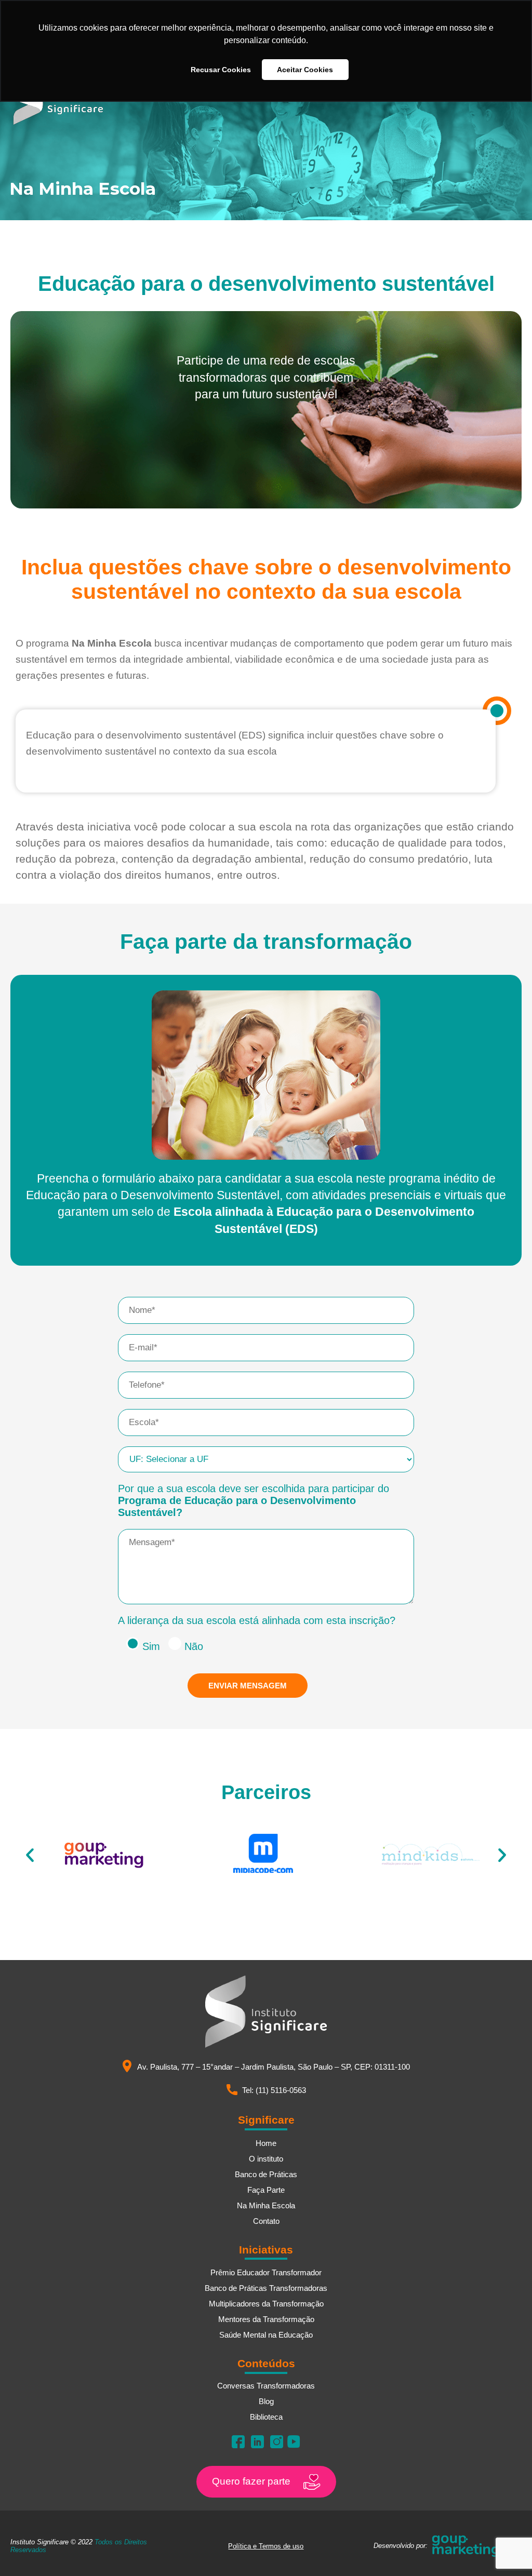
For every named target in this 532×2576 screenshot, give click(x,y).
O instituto (266, 2159)
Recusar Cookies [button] (221, 70)
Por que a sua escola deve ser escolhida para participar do (254, 1500)
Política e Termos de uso (266, 2546)
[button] (30, 1855)
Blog (266, 2401)
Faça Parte (266, 2190)
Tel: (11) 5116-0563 (274, 2090)
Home (266, 2143)
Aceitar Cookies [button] (305, 70)
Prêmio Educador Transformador (266, 2272)
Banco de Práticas (266, 2174)
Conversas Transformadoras (266, 2386)
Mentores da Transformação (266, 2319)
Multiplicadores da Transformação (266, 2304)
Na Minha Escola (266, 2205)
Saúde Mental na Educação (266, 2335)
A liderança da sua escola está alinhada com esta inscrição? (257, 1620)
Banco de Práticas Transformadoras (266, 2288)
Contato (266, 2221)
